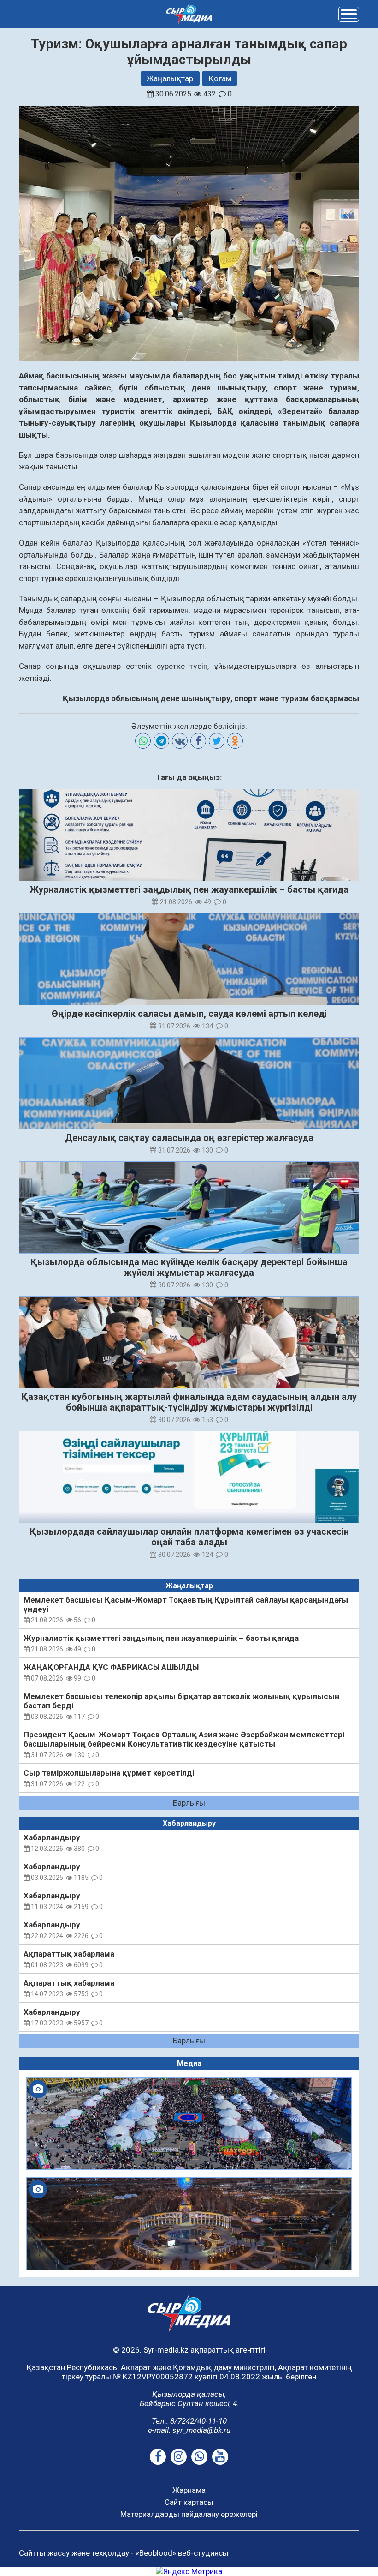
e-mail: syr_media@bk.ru (189, 2430)
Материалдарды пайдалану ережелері (189, 2514)
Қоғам (220, 78)
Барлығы (189, 1803)
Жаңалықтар (170, 78)
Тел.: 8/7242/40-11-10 (189, 2421)
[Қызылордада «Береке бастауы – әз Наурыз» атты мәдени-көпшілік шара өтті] (189, 2124)
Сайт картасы (189, 2502)
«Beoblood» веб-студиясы (182, 2553)
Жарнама (189, 2490)
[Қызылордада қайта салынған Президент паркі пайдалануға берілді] (189, 2224)
